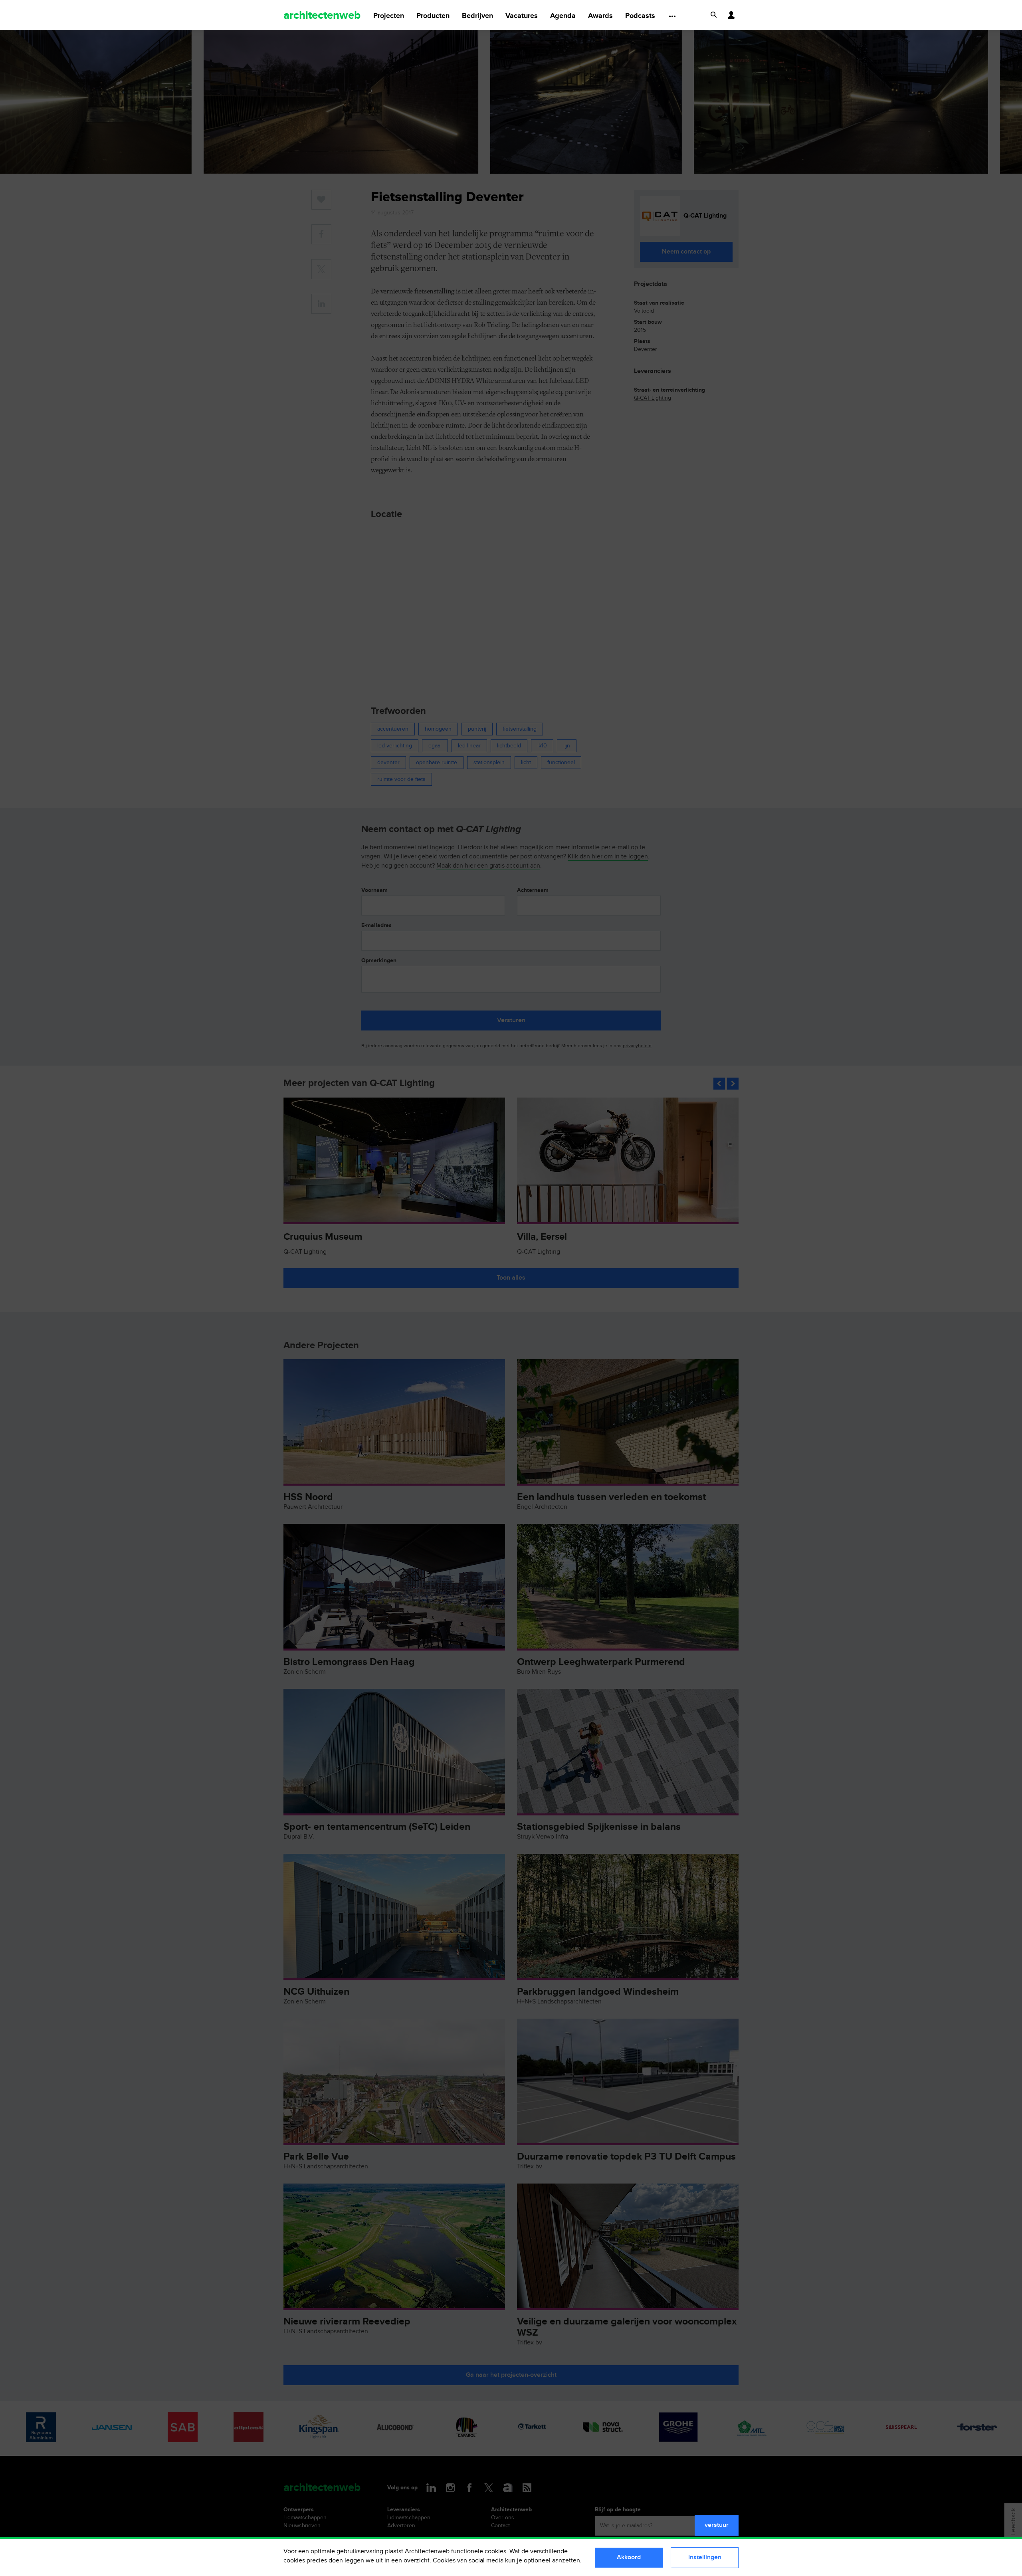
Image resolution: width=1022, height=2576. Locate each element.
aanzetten (566, 2561)
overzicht (417, 2561)
